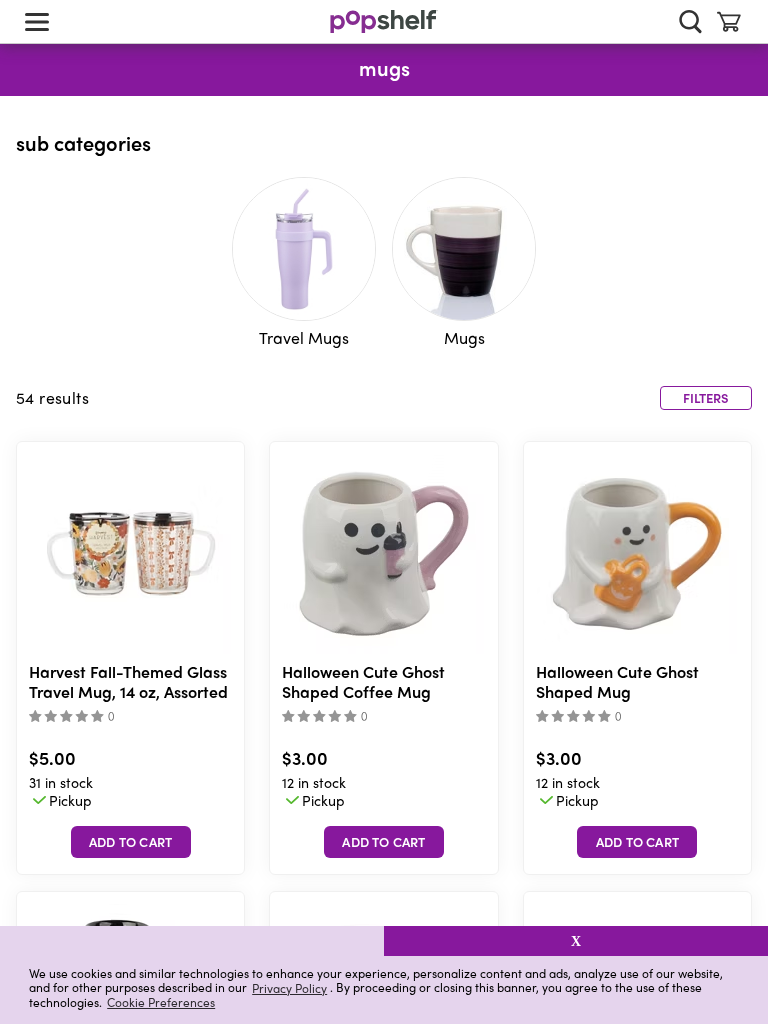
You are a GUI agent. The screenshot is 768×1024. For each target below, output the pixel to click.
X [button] (576, 941)
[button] (192, 941)
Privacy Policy (289, 987)
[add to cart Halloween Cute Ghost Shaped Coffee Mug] (384, 842)
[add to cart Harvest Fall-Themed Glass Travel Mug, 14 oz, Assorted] (131, 842)
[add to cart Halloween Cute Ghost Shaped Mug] (637, 842)
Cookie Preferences (161, 1002)
